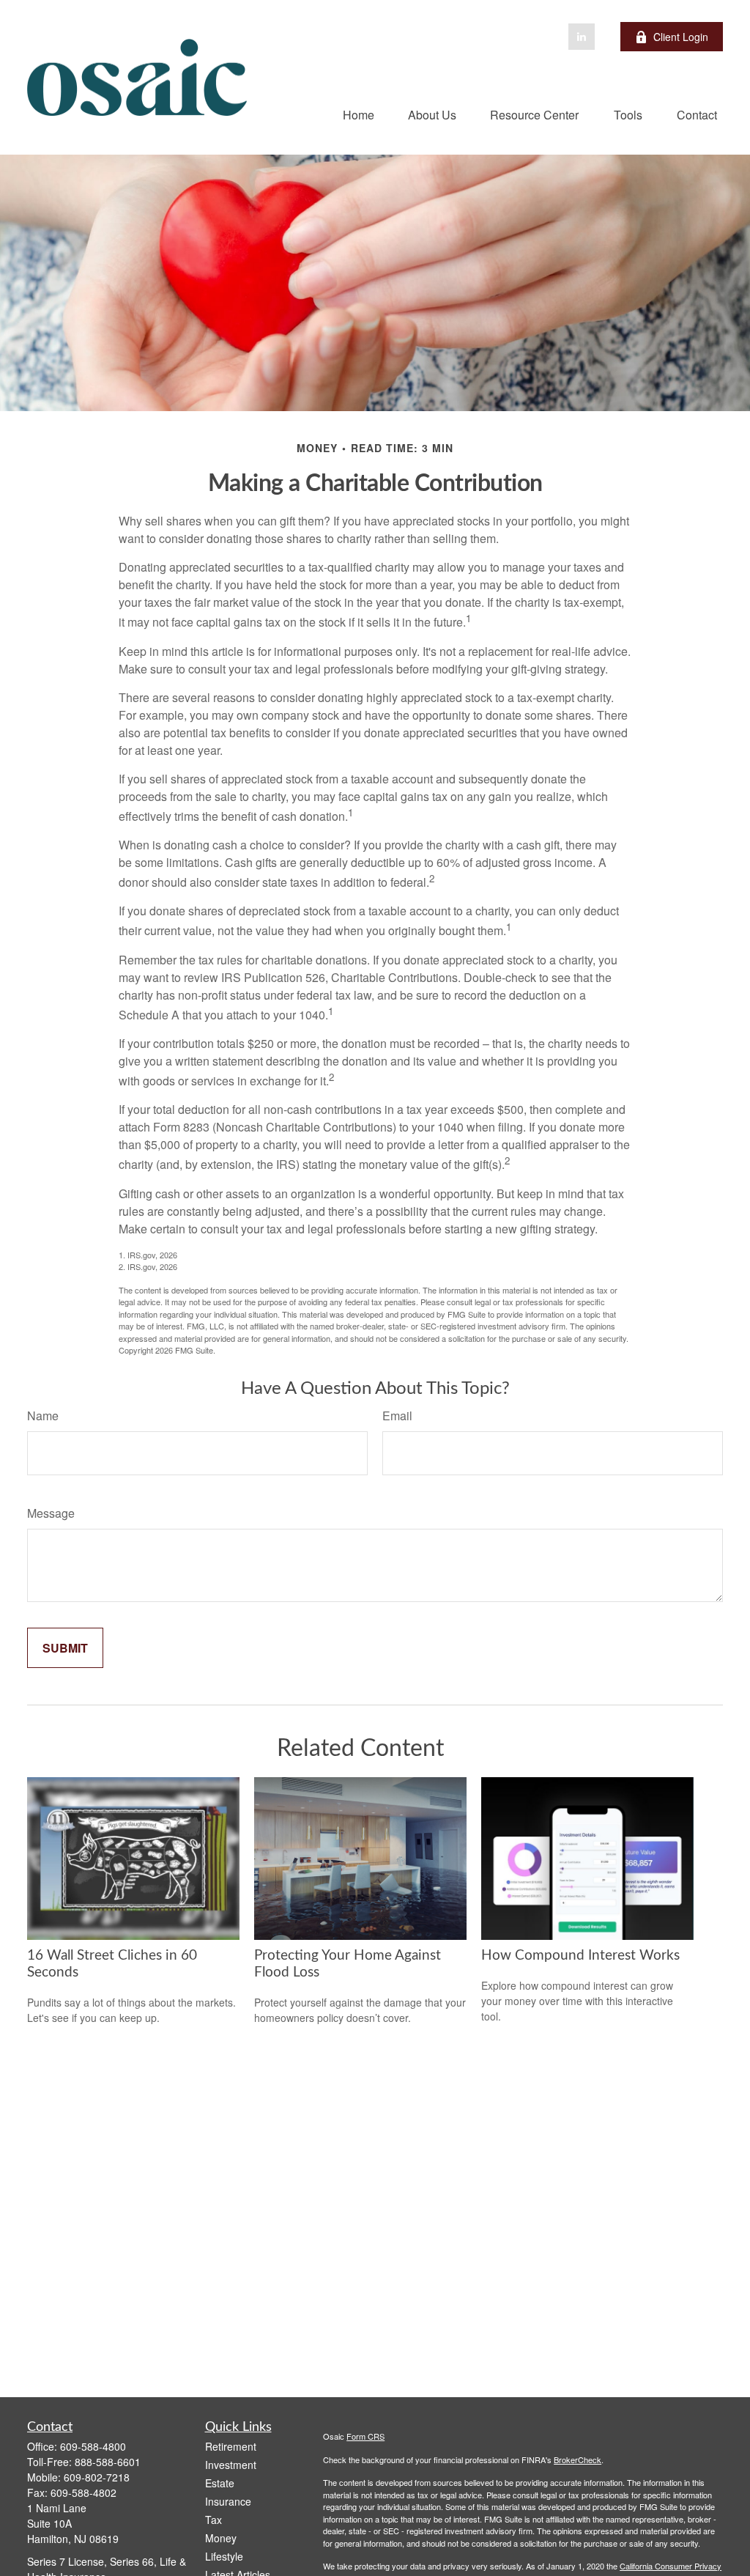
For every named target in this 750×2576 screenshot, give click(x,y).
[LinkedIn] (582, 37)
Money (221, 2538)
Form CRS (365, 2436)
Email (397, 1416)
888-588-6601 (108, 2462)
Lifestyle (224, 2556)
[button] (359, 114)
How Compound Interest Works (580, 1956)
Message (51, 1513)
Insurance (228, 2501)
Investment (231, 2465)
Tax (214, 2520)
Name (43, 1416)
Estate (220, 2483)
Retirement (231, 2446)
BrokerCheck (578, 2459)
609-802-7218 (97, 2477)
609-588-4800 (93, 2446)
